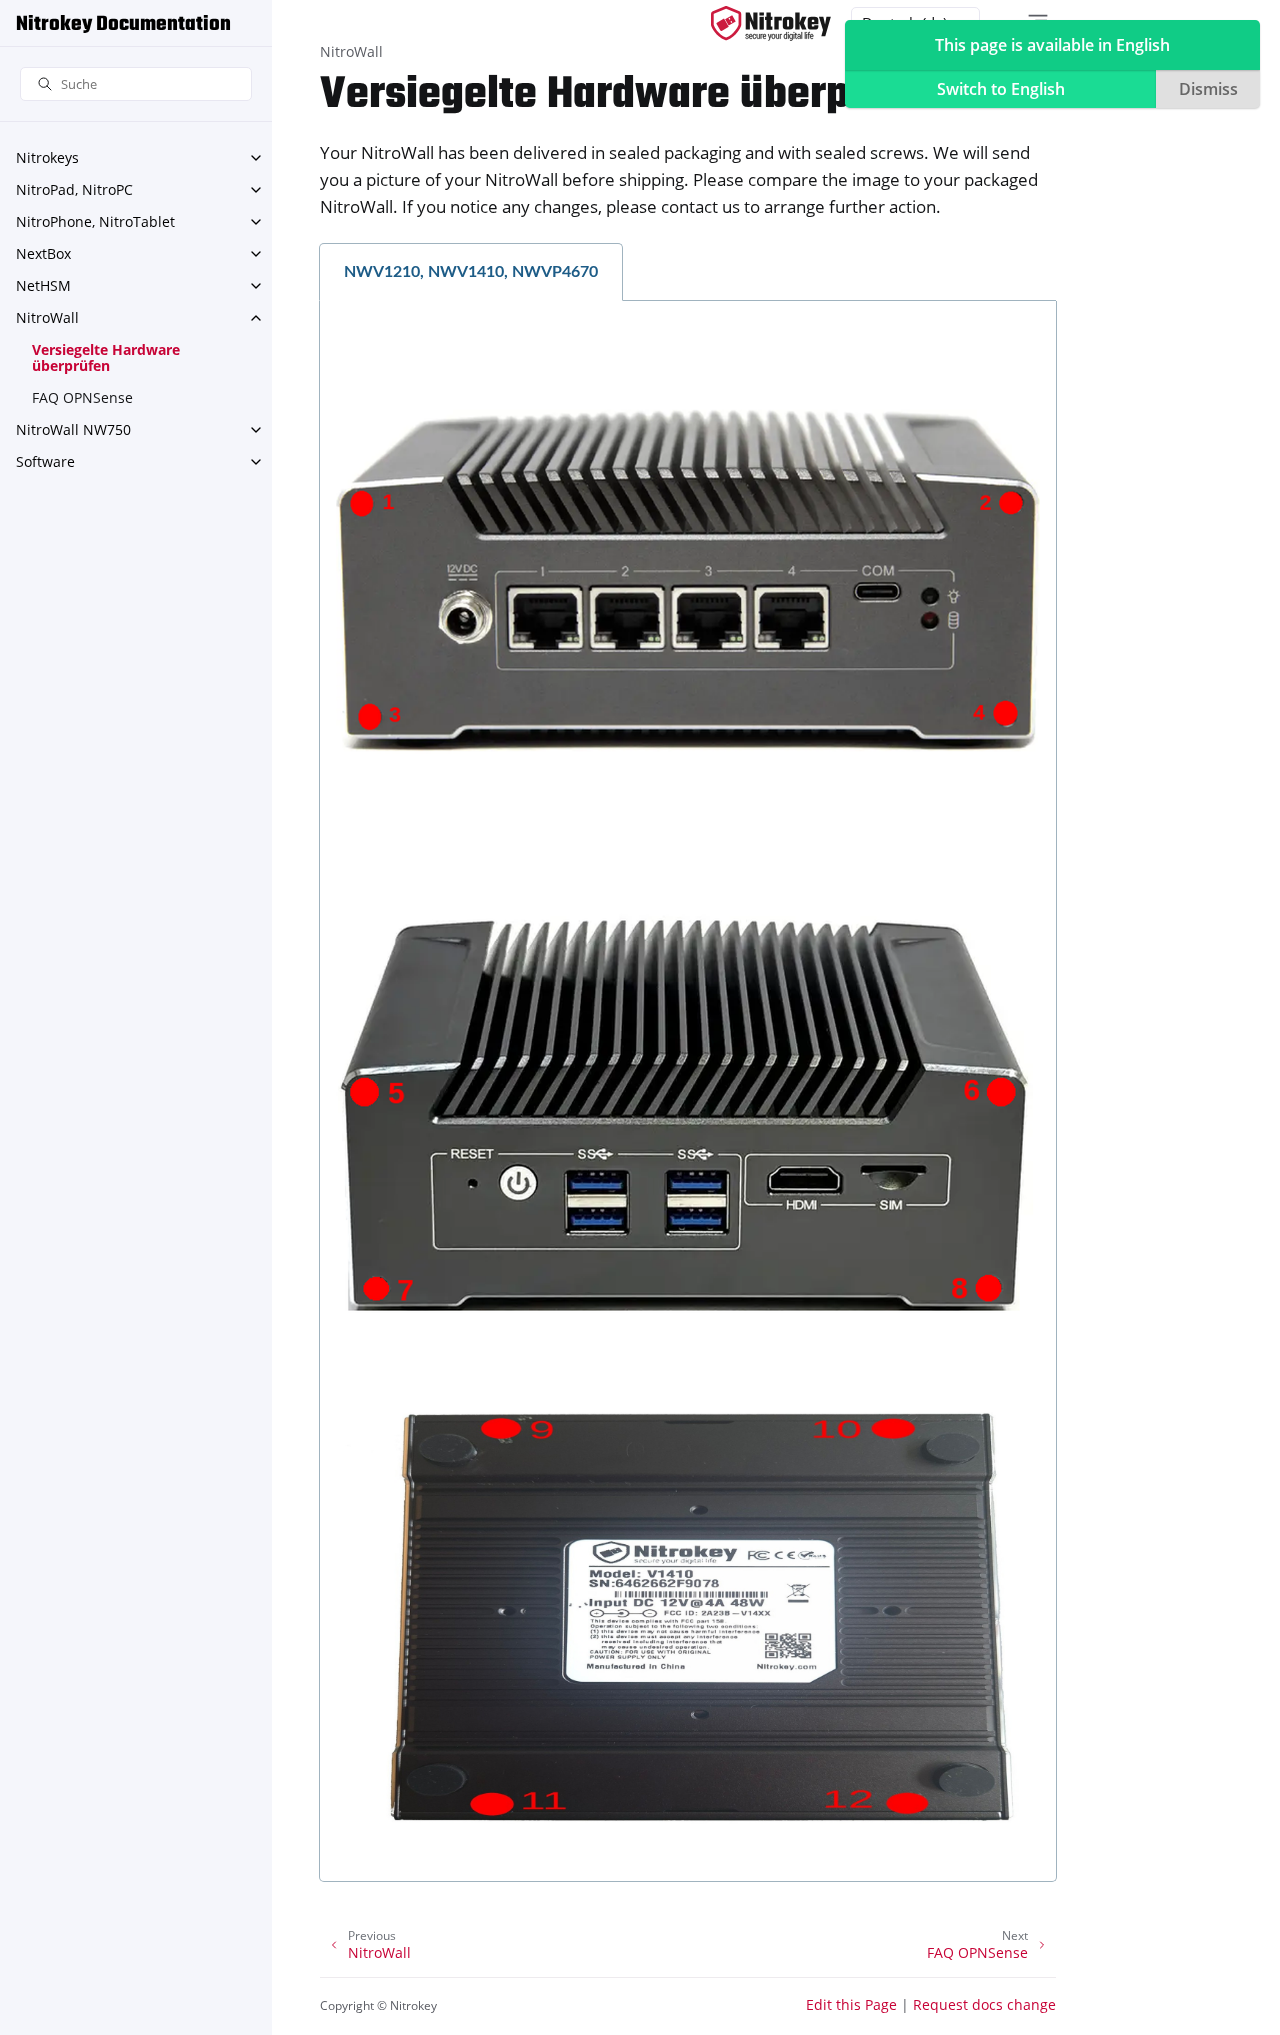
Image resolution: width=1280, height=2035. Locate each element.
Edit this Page (851, 2004)
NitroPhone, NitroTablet (95, 221)
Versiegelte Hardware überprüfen (106, 357)
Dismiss (1208, 89)
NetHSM (43, 285)
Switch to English (1001, 89)
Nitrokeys (47, 157)
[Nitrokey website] (771, 23)
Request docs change (984, 2004)
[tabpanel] (688, 1091)
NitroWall (47, 317)
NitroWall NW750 (73, 429)
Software (45, 461)
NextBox (43, 253)
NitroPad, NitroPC (74, 189)
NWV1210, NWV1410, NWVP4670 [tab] (471, 272)
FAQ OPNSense (82, 397)
